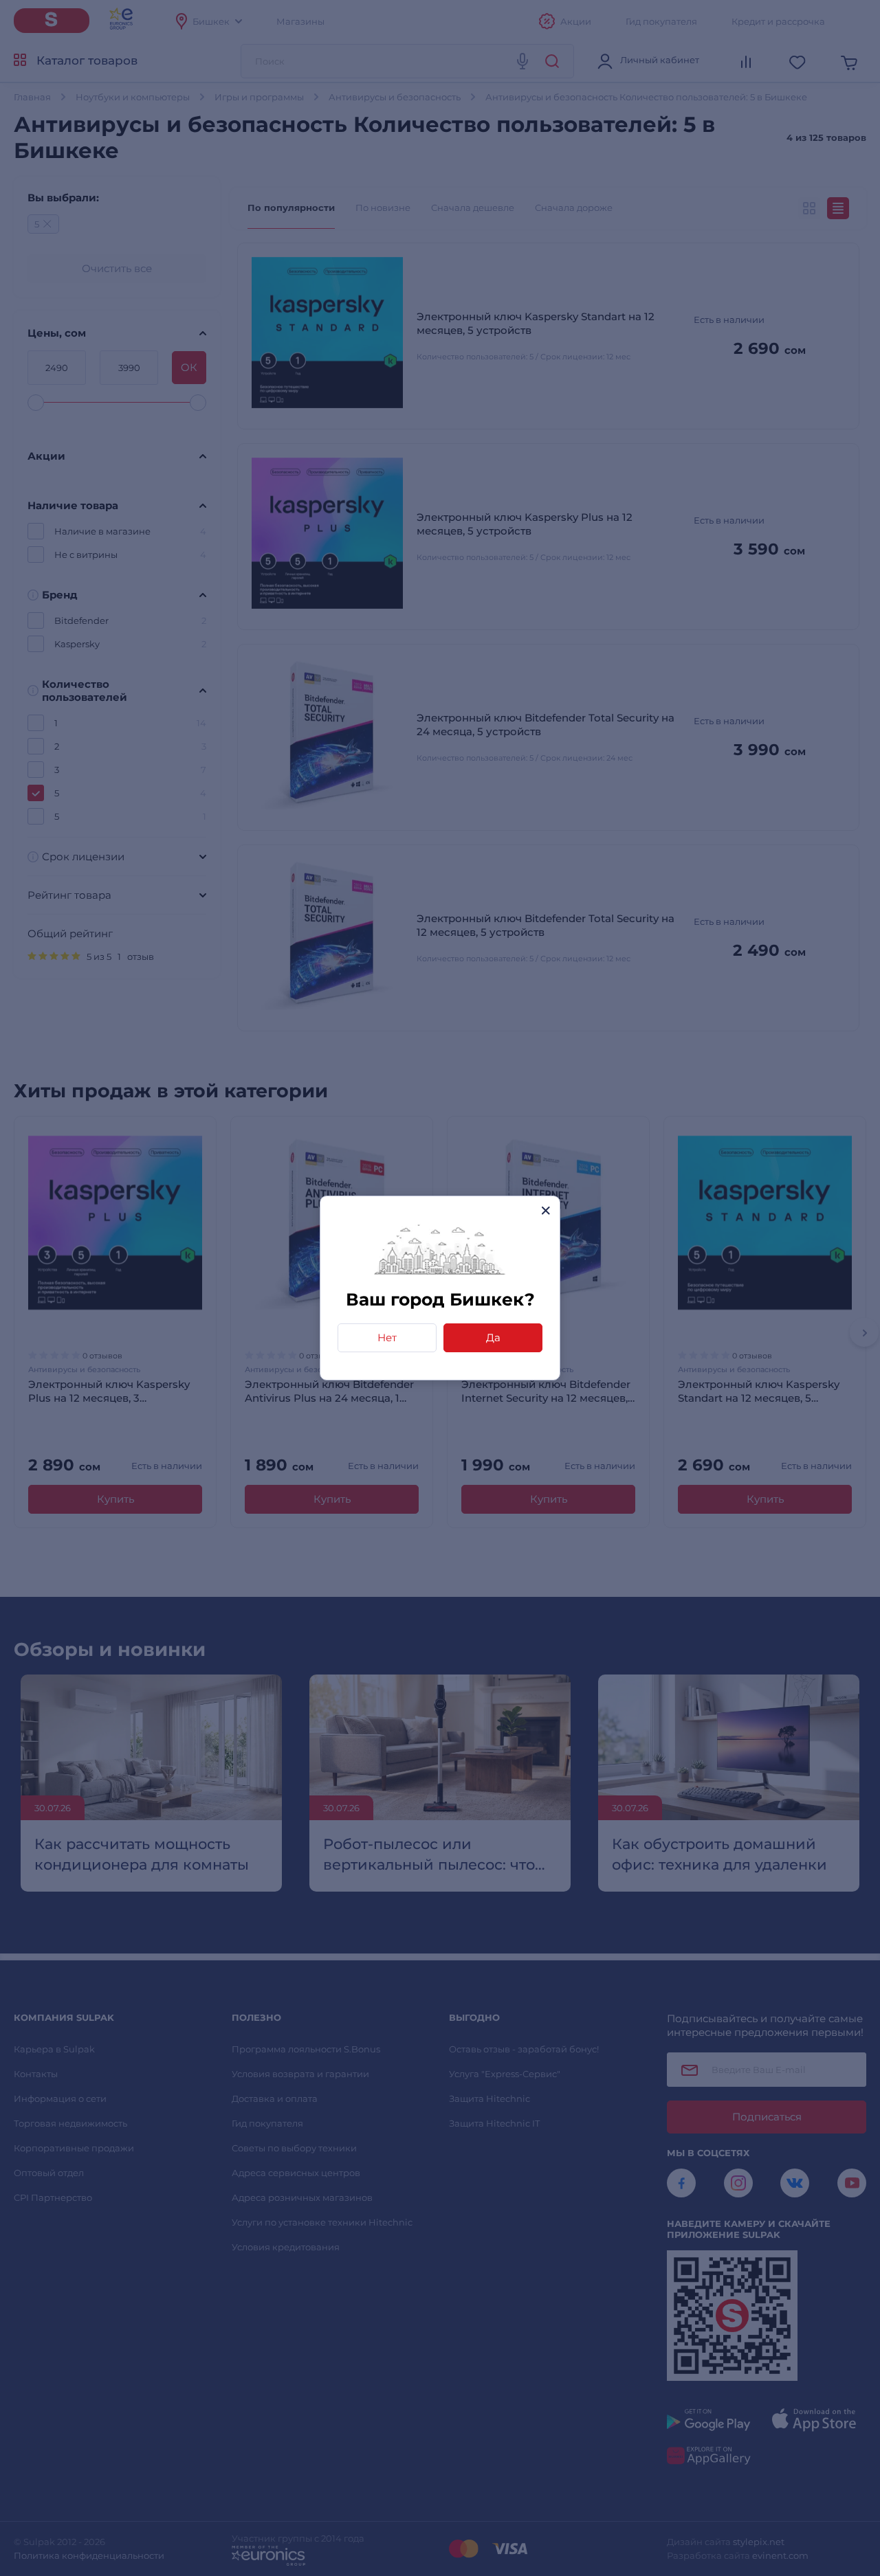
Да (493, 1337)
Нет (387, 1337)
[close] (546, 1210)
